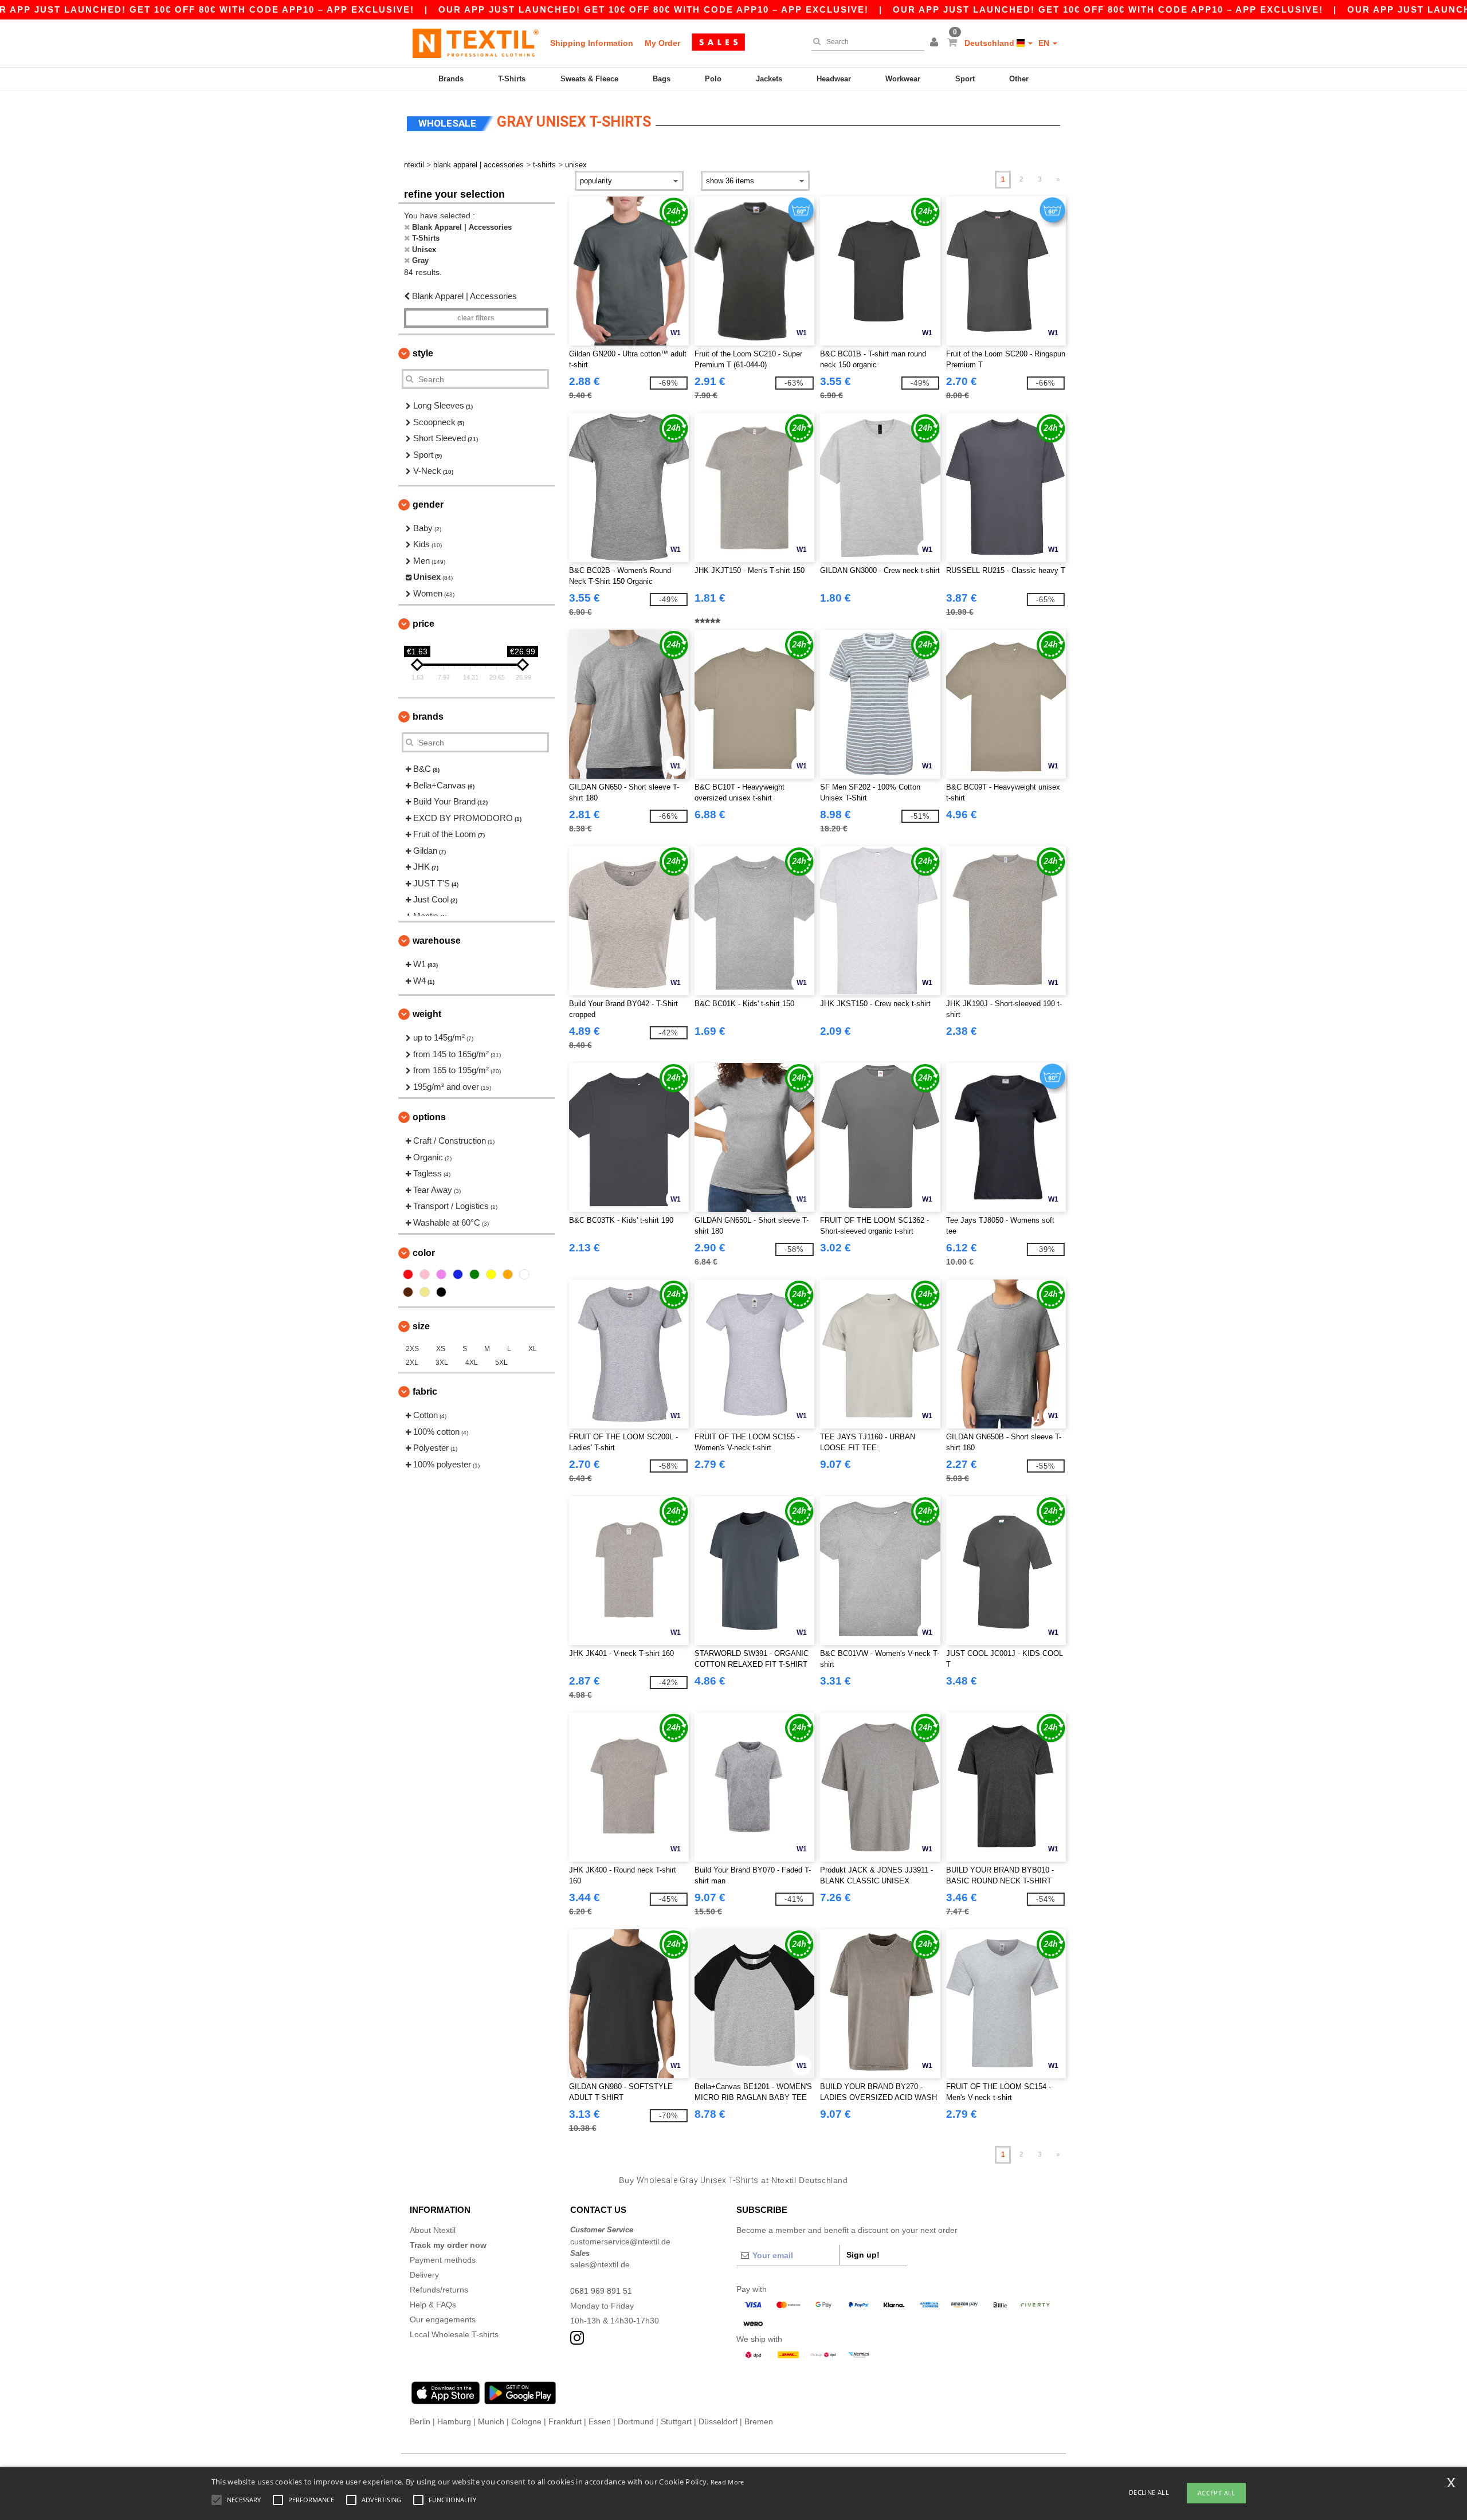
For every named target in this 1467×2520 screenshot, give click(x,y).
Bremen (759, 2421)
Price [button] (423, 624)
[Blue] (458, 1274)
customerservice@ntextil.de (620, 2242)
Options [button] (429, 1117)
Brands (451, 79)
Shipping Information (592, 43)
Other (1019, 79)
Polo (713, 79)
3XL (442, 1363)
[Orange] (508, 1274)
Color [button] (424, 1253)
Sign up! (863, 2255)
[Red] (408, 1274)
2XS (412, 1349)
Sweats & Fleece (589, 79)
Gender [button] (428, 505)
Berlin (420, 2421)
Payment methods (443, 2260)
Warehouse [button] (437, 941)
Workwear (903, 79)
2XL (412, 1363)
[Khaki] (425, 1292)
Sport (965, 79)
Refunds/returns (439, 2290)
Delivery (424, 2275)
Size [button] (421, 1326)
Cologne (526, 2421)
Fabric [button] (425, 1392)
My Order (662, 43)
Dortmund (636, 2421)
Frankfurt (565, 2421)
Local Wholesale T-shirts (454, 2334)
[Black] (441, 1292)
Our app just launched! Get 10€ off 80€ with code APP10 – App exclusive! (654, 9)
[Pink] (425, 1274)
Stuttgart (676, 2421)
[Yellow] (491, 1274)
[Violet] (441, 1274)
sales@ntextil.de (600, 2264)
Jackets (769, 79)
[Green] (474, 1274)
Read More (727, 2482)
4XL (472, 1363)
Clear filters (476, 318)
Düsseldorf (718, 2421)
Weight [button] (427, 1014)
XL (533, 1349)
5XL (501, 1363)
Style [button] (423, 353)
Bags (662, 79)
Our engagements (443, 2319)
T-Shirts (512, 79)
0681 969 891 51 (601, 2291)
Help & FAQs (433, 2305)
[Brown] (408, 1292)
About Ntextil (433, 2230)
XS (441, 1349)
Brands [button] (428, 717)
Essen (600, 2421)
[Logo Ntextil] (476, 43)
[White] (524, 1274)
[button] (936, 43)
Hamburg (454, 2421)
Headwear (834, 79)
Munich (491, 2421)
